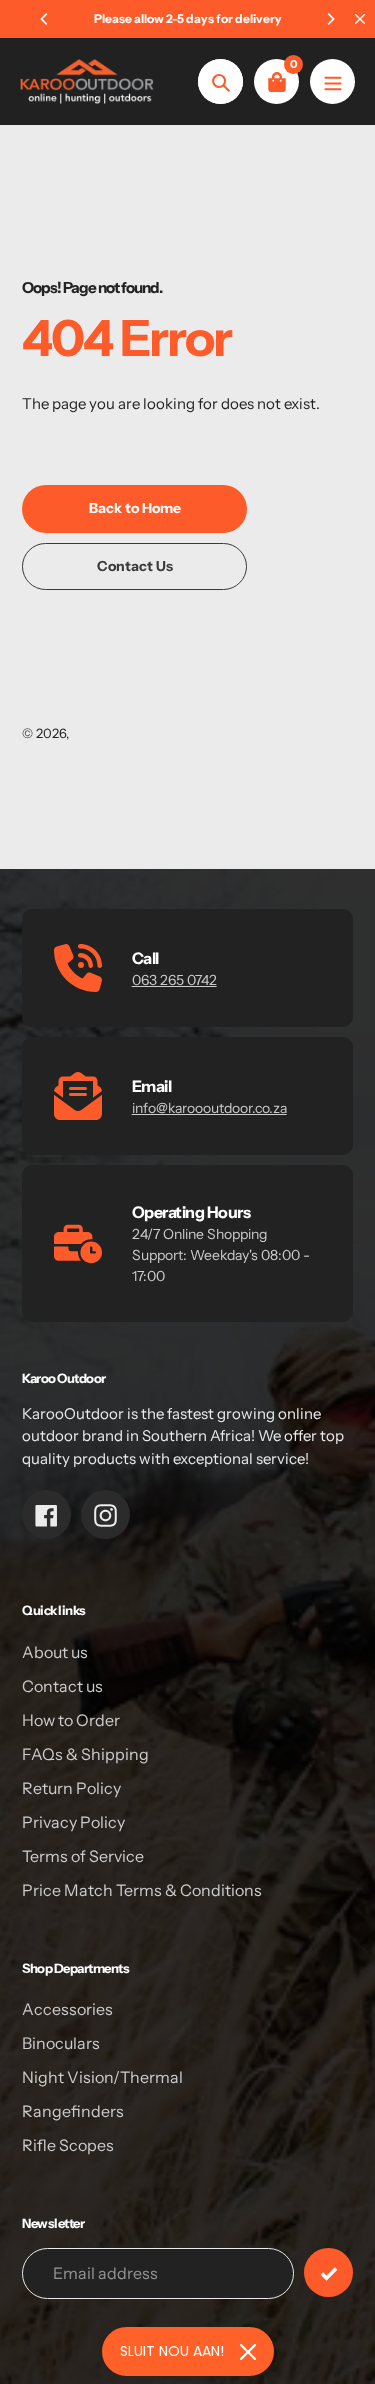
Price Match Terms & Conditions (142, 1890)
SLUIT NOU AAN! (172, 2351)
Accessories (67, 2009)
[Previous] (45, 19)
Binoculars (61, 2043)
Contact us (62, 1686)
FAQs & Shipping (85, 1754)
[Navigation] (332, 81)
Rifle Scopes (68, 2145)
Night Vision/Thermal (102, 2077)
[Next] (330, 19)
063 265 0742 (174, 980)
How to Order (71, 1720)
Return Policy (71, 1788)
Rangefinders (73, 2111)
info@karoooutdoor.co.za (209, 1108)
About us (55, 1652)
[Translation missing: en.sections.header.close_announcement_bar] (360, 19)
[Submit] (328, 2272)
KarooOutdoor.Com (132, 733)
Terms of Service (83, 1856)
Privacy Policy (73, 1822)
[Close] (248, 2352)
